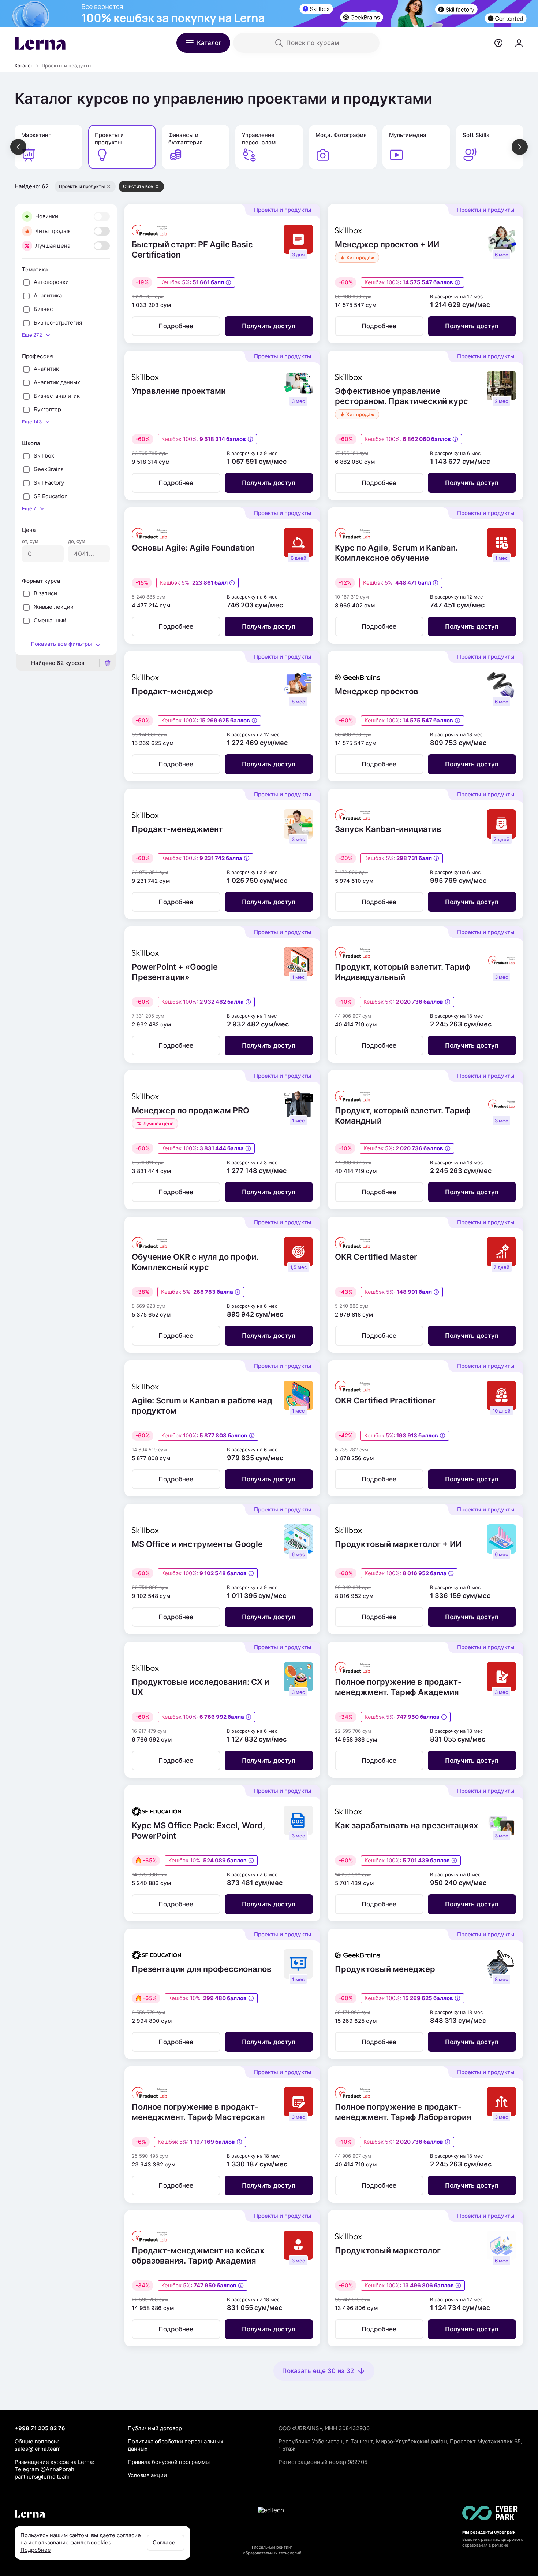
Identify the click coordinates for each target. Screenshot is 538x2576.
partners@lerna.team (42, 2477)
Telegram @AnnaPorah (44, 2469)
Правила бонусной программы (169, 2462)
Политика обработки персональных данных (175, 2445)
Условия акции (147, 2475)
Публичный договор (155, 2428)
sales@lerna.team (38, 2449)
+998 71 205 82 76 (40, 2428)
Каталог (24, 66)
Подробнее (36, 2550)
